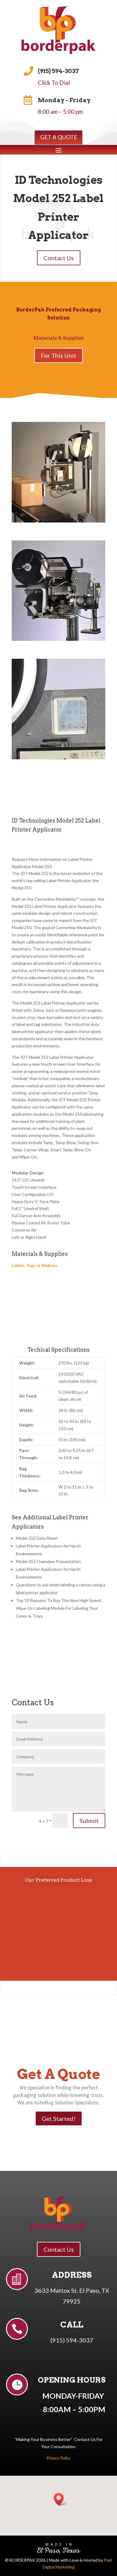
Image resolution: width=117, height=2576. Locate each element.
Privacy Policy (58, 2458)
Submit (89, 1821)
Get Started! (59, 2118)
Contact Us (59, 258)
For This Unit (58, 355)
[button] (61, 2499)
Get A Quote (59, 137)
